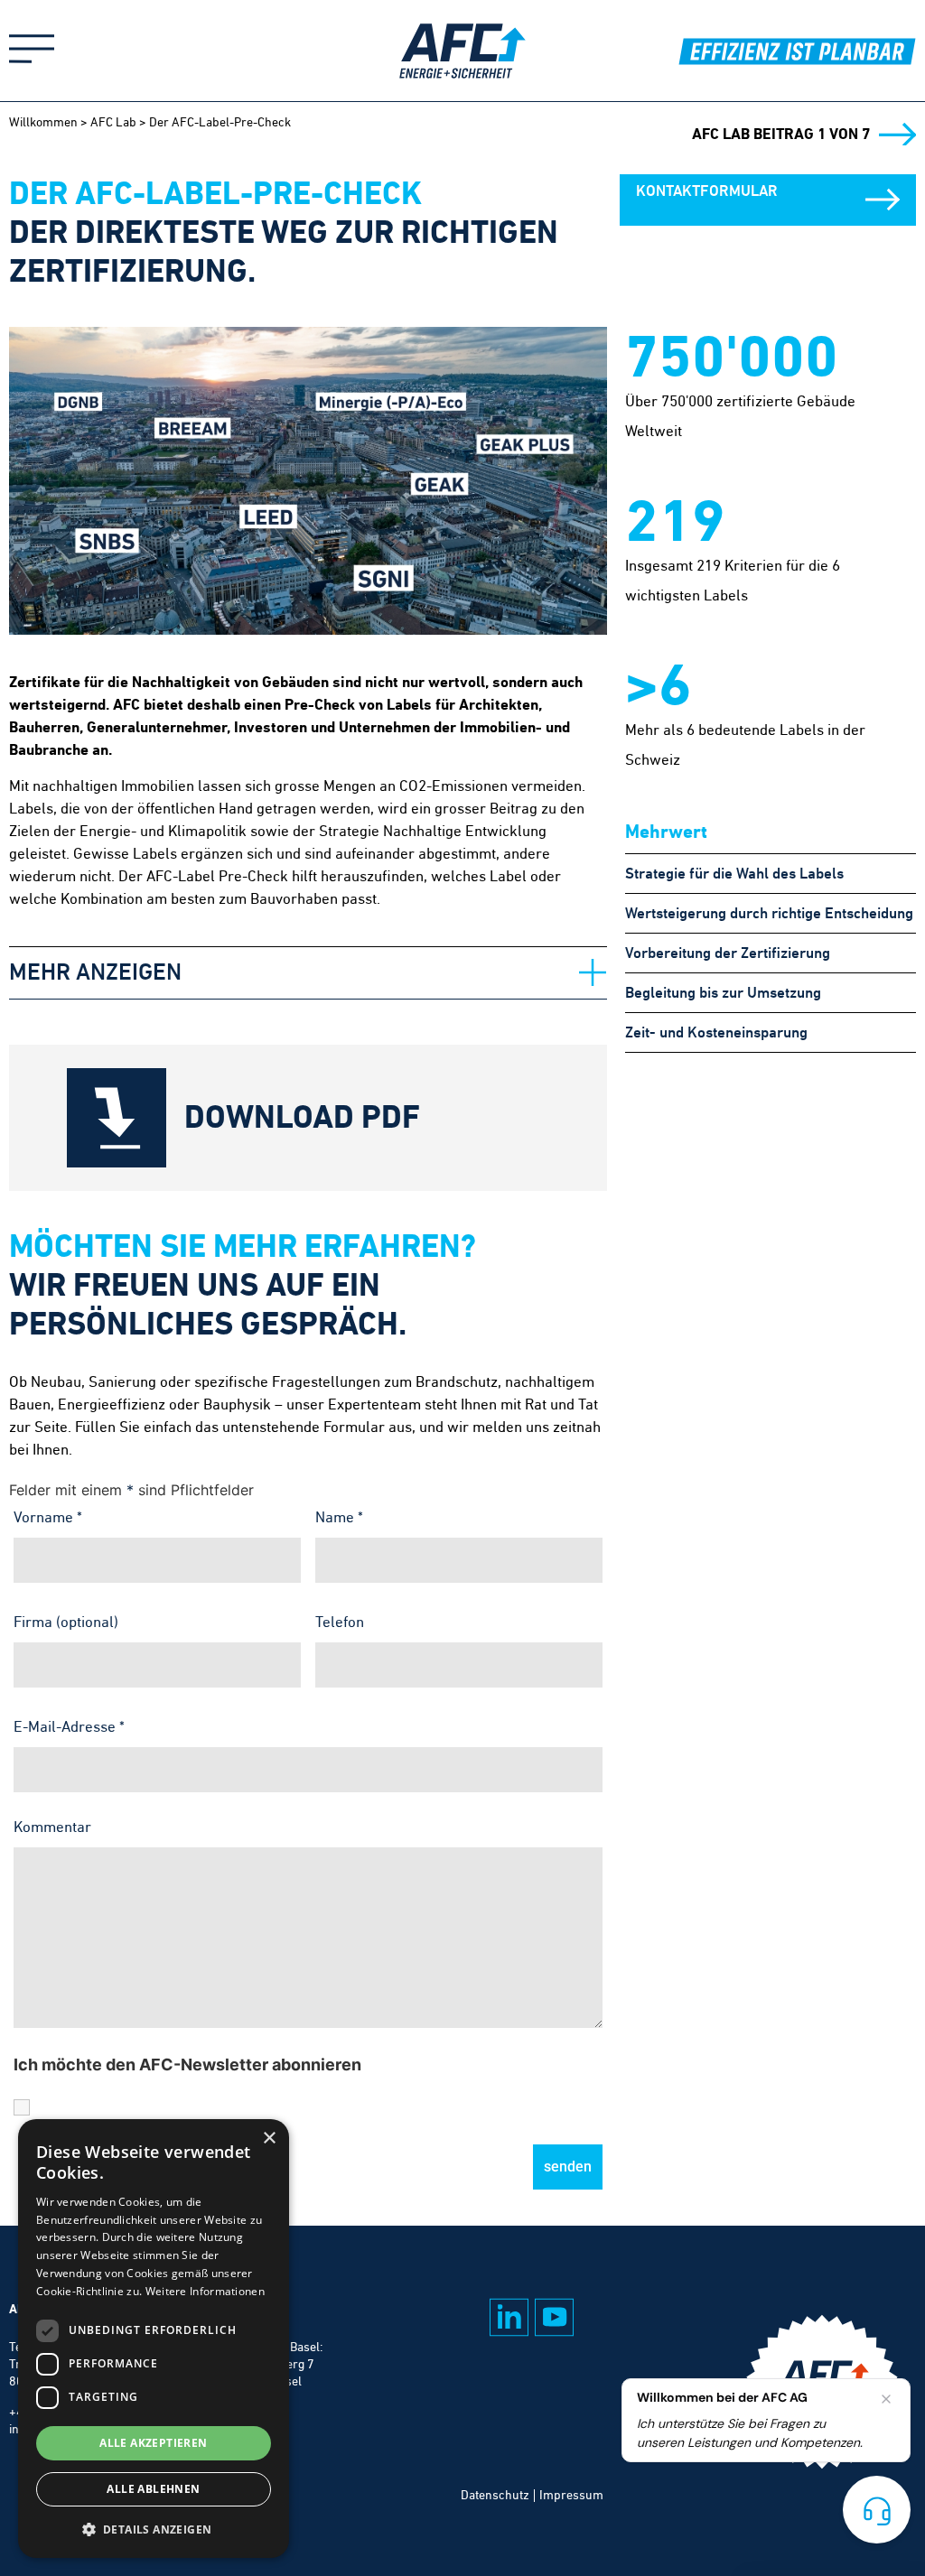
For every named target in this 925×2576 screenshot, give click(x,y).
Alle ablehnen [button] (153, 2489)
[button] (308, 973)
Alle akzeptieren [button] (153, 2443)
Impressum (571, 2495)
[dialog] (154, 2339)
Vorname (48, 1517)
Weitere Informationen (205, 2291)
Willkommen (43, 122)
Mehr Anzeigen (95, 972)
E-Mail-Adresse (69, 1726)
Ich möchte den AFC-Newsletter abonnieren (187, 2065)
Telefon (340, 1622)
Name (339, 1517)
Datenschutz (495, 2495)
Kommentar (52, 1827)
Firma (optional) (66, 1622)
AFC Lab (113, 122)
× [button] (269, 2139)
